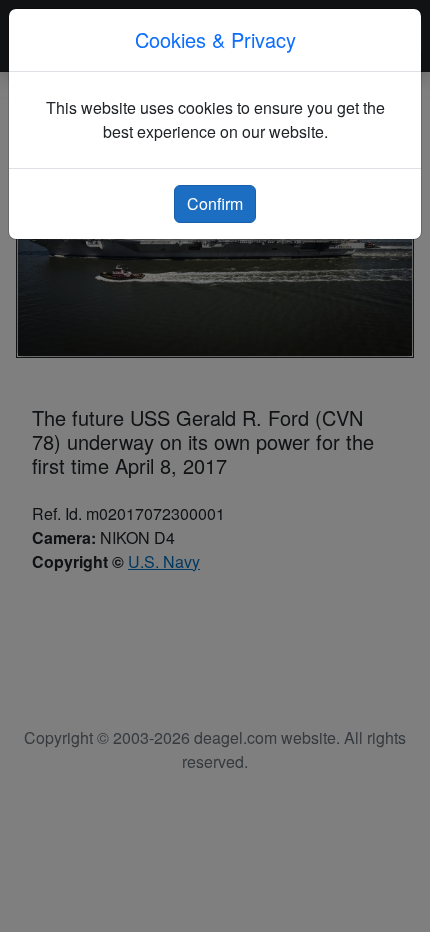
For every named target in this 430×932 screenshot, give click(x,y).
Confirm (215, 203)
